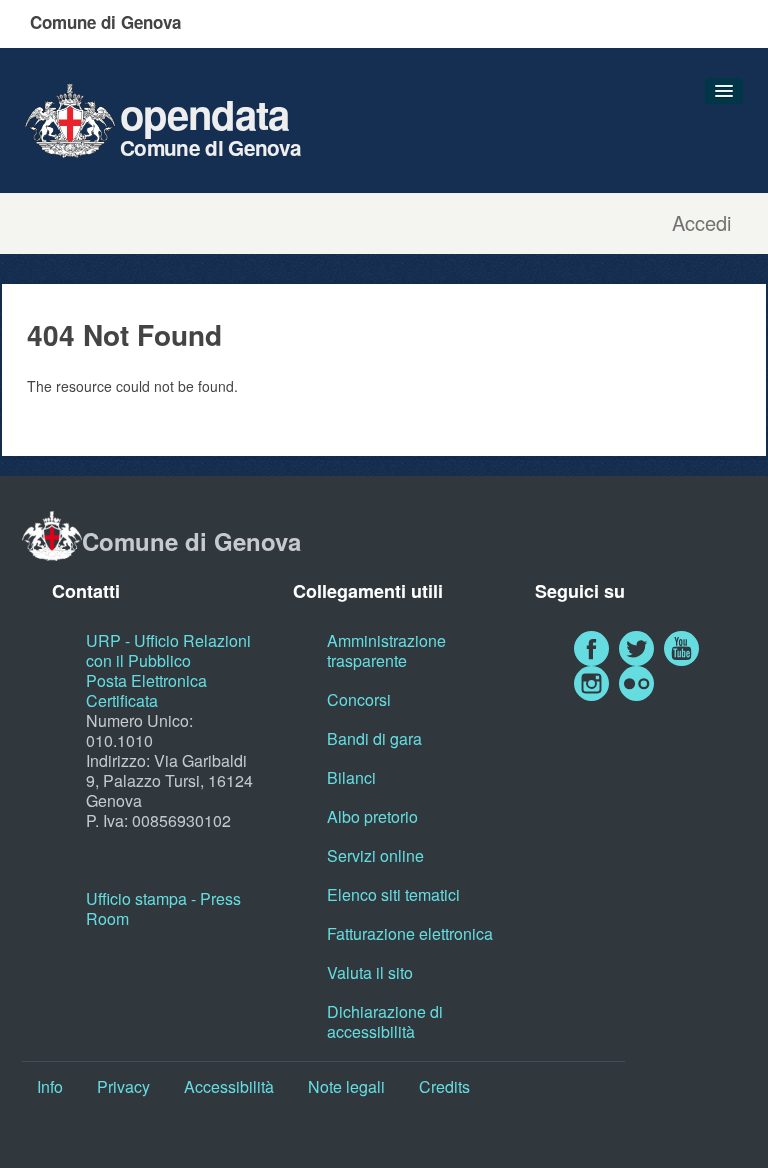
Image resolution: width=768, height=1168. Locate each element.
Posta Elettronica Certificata (146, 690)
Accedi (701, 223)
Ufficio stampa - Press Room (163, 908)
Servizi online (375, 855)
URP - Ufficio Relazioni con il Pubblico (168, 650)
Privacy (123, 1086)
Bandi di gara (374, 738)
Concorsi (359, 699)
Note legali (346, 1086)
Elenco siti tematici (393, 894)
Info (50, 1086)
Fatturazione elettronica (410, 933)
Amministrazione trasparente (386, 650)
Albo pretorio (372, 816)
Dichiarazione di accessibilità (385, 1021)
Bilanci (351, 777)
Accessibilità (229, 1086)
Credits (444, 1086)
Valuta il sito (370, 972)
